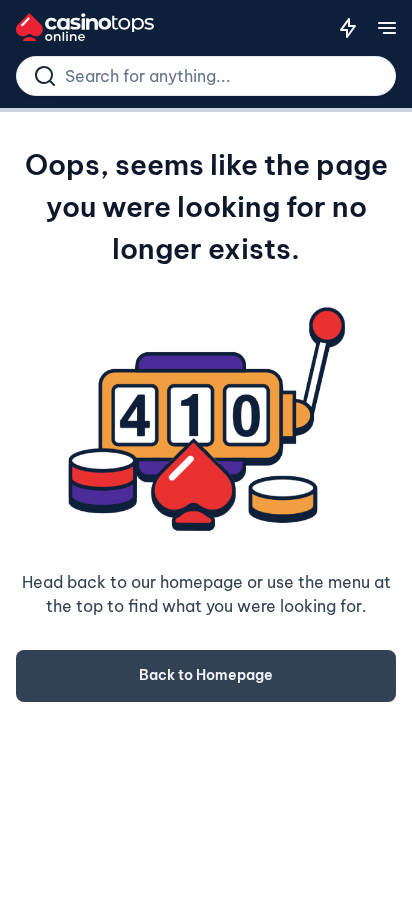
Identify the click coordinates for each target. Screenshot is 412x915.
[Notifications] (348, 28)
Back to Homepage (206, 675)
